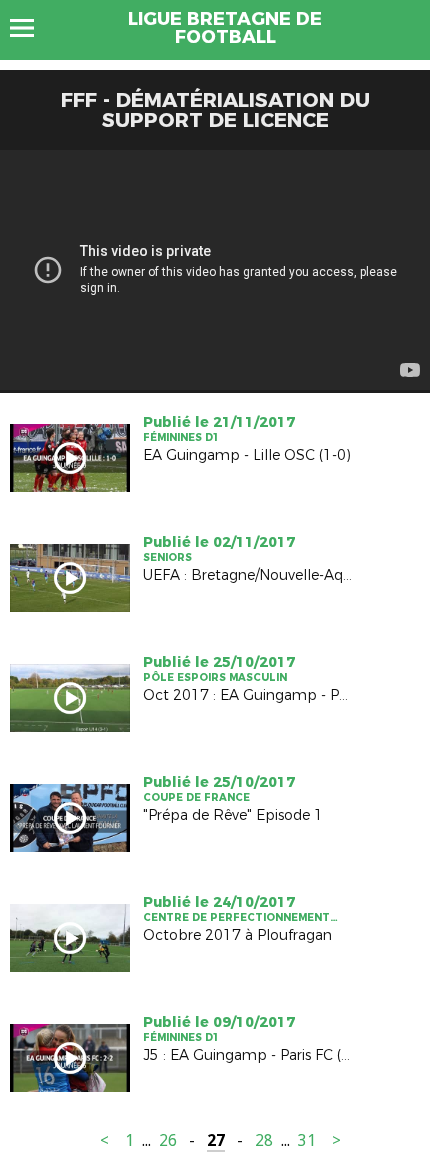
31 (307, 1140)
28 (264, 1140)
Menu (31, 28)
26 (168, 1140)
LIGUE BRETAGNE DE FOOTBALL (225, 28)
